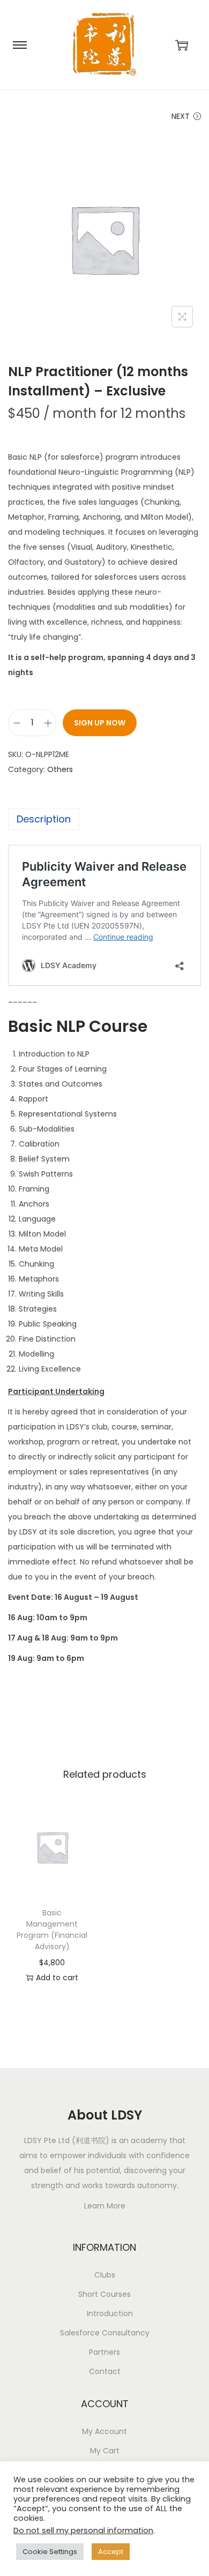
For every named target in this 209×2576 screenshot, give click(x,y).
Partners (104, 2352)
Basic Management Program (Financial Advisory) (52, 1930)
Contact (105, 2371)
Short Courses (104, 2294)
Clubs (105, 2275)
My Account (104, 2431)
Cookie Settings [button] (50, 2552)
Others (60, 769)
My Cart (105, 2451)
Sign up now (100, 723)
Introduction (110, 2313)
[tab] (104, 819)
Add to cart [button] (57, 1978)
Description (44, 819)
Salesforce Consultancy (105, 2333)
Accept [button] (111, 2552)
